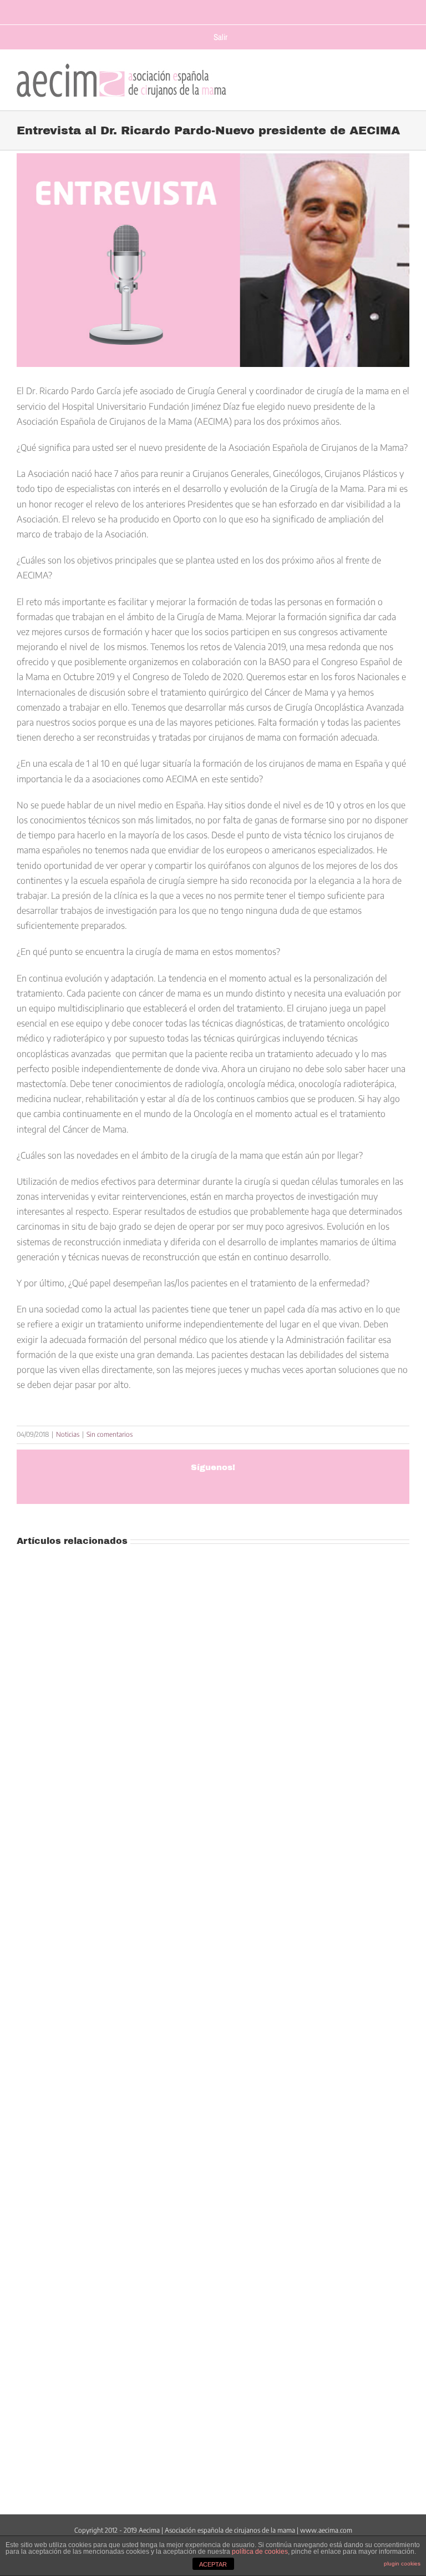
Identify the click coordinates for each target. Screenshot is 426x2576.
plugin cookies (402, 2564)
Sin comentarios (110, 1434)
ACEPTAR (213, 2564)
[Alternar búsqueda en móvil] (382, 78)
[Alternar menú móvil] (404, 78)
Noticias (68, 1434)
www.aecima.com (326, 2530)
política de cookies (260, 2552)
